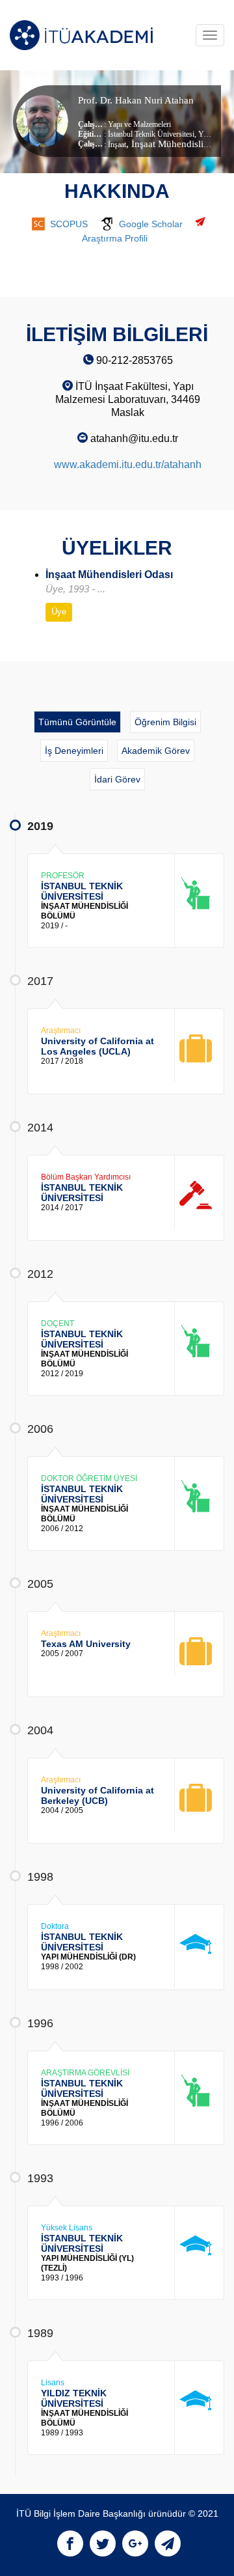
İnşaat (117, 145)
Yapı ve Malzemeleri (139, 124)
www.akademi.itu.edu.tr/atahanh (128, 464)
